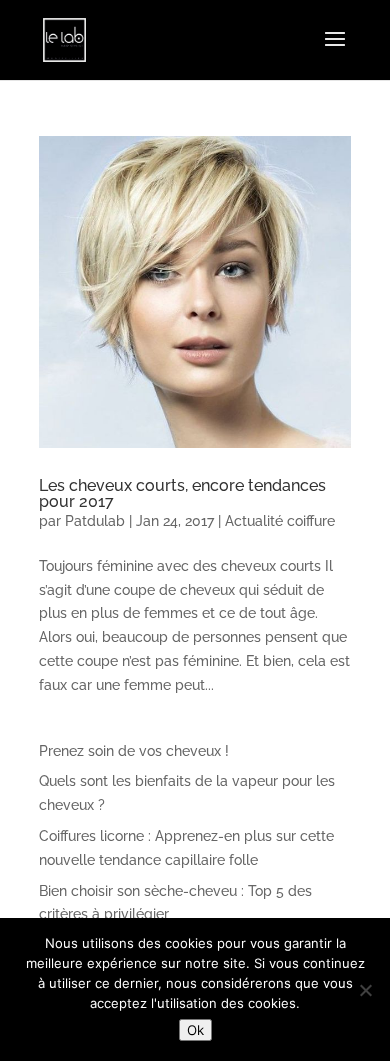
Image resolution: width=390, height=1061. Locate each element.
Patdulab (95, 521)
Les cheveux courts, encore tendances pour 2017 (182, 493)
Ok (195, 1030)
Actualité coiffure (280, 521)
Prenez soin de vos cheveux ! (134, 751)
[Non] (365, 990)
